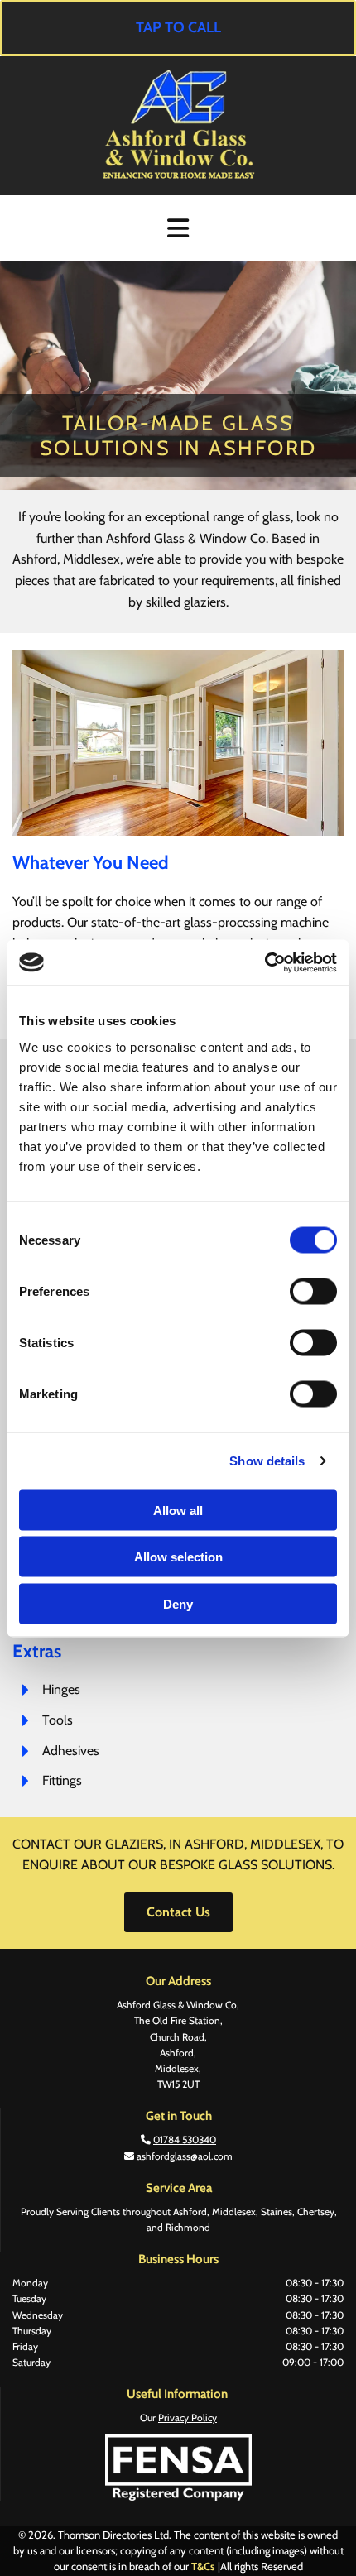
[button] (178, 28)
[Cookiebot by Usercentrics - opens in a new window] (265, 962)
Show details (267, 1461)
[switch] (313, 1291)
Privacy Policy (188, 2418)
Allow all (178, 1510)
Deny (178, 1603)
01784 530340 (185, 2139)
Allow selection (178, 1557)
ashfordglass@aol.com (185, 2156)
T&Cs (203, 2566)
